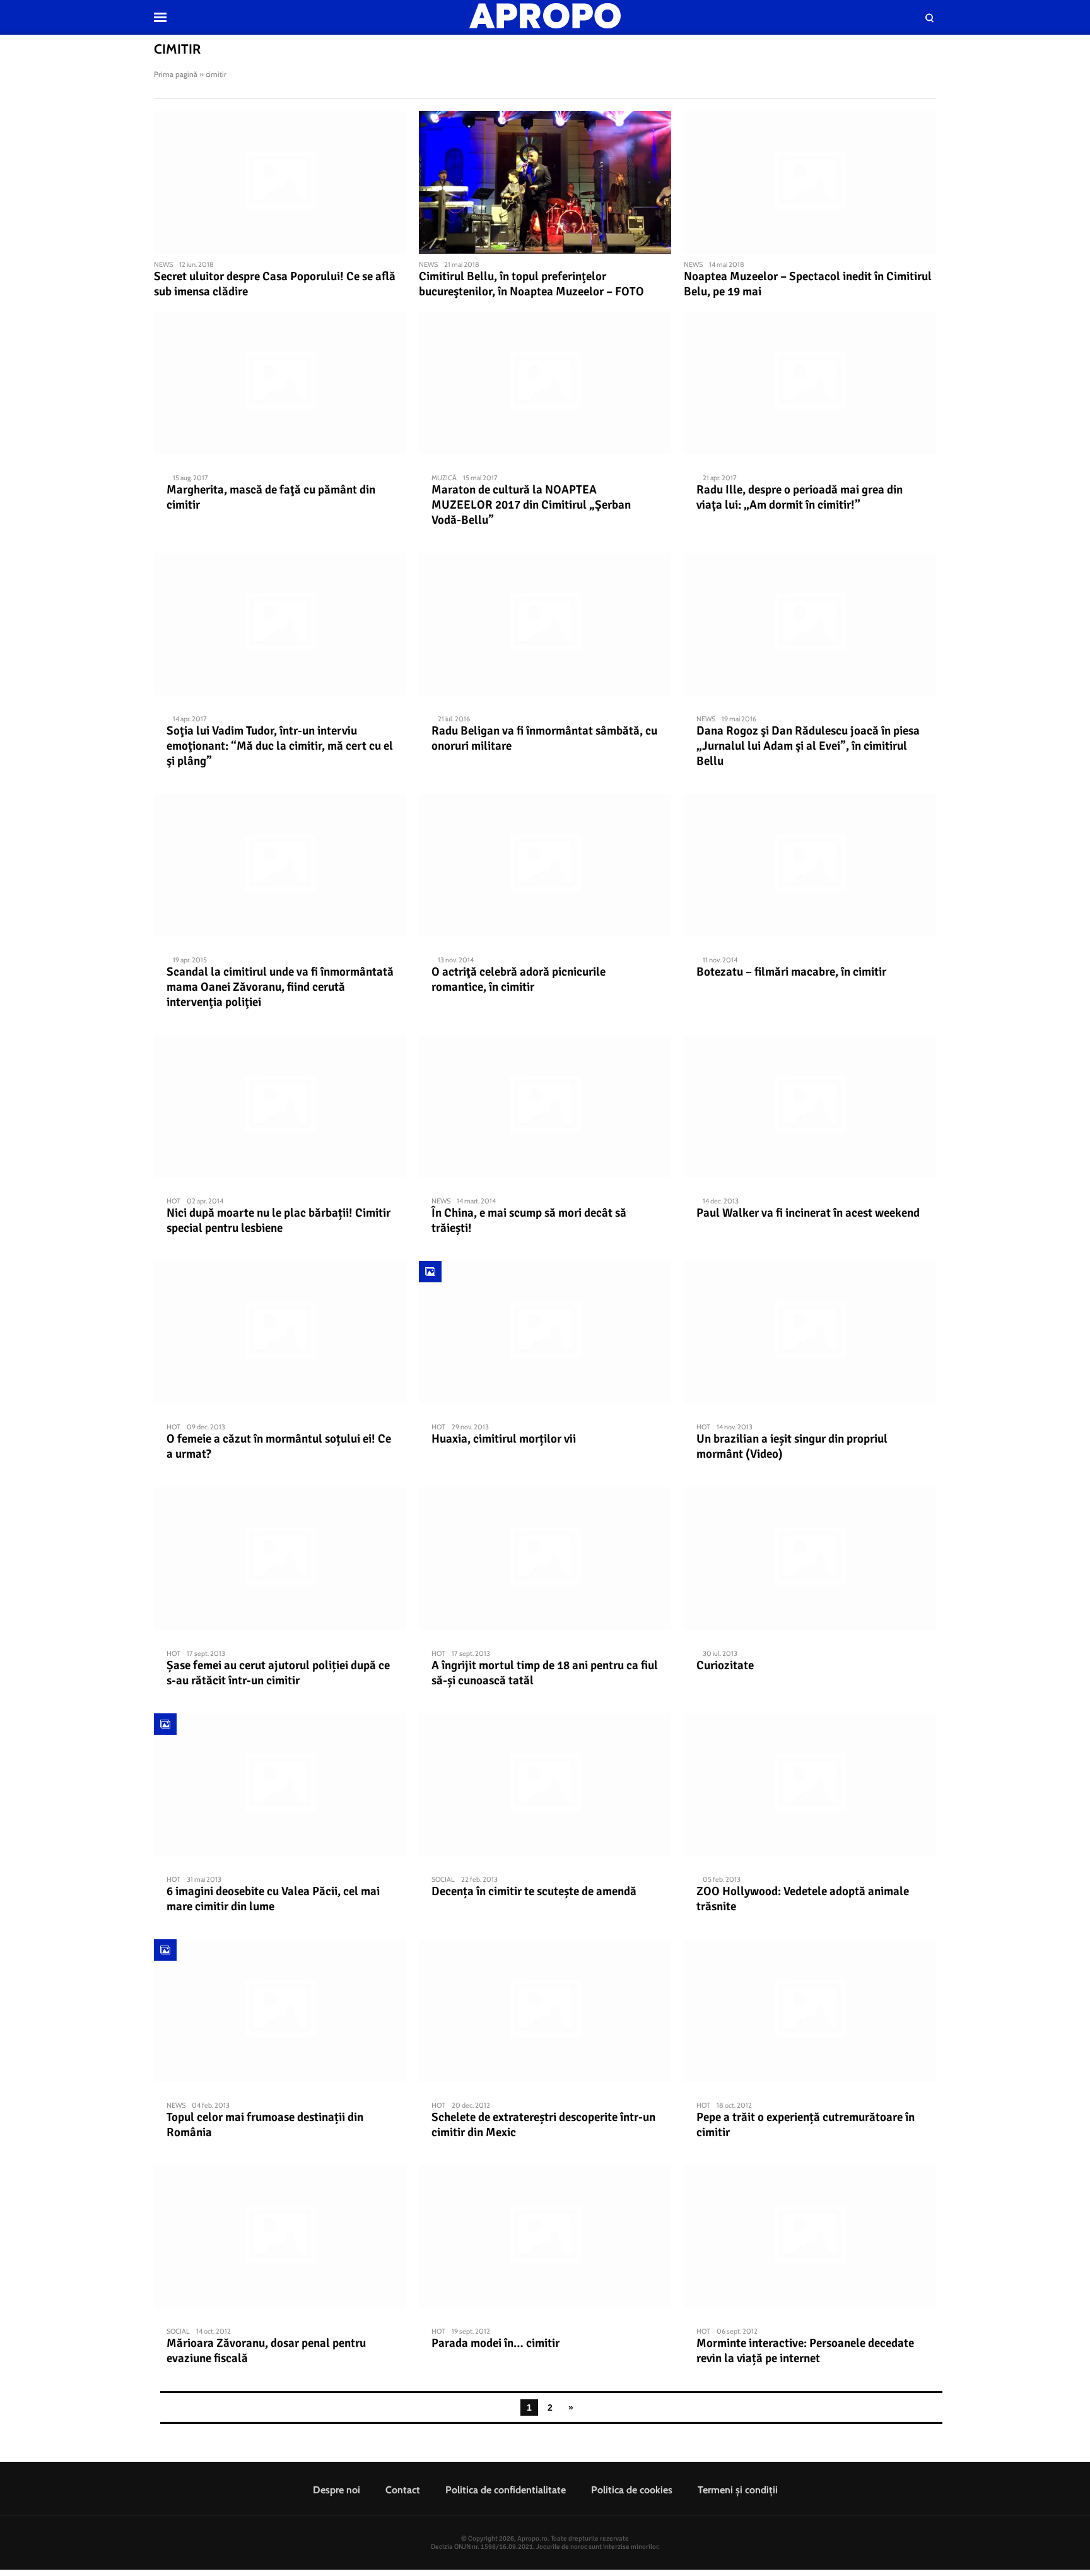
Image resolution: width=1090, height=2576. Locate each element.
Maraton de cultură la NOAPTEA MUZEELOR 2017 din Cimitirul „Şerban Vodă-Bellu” (531, 505)
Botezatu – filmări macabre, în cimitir (791, 972)
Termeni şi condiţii (738, 2490)
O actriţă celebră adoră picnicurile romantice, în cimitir (519, 979)
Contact (403, 2490)
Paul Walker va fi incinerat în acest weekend (808, 1213)
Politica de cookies (632, 2490)
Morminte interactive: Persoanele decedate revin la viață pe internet (805, 2351)
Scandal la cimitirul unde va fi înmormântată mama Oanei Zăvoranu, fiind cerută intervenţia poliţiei (280, 987)
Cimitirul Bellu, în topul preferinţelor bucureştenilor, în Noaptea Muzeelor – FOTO (531, 284)
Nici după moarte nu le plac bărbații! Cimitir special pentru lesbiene (278, 1220)
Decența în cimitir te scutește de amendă (534, 1891)
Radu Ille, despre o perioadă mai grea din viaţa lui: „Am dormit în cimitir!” (800, 497)
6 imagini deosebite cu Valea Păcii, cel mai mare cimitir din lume (273, 1899)
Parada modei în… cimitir (495, 2343)
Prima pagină (176, 74)
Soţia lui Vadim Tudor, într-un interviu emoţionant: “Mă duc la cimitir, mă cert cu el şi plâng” (280, 746)
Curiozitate (725, 1665)
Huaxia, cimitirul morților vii (504, 1439)
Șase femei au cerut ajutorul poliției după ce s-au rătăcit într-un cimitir (278, 1673)
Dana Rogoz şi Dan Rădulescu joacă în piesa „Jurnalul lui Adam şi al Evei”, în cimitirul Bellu (808, 746)
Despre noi (337, 2490)
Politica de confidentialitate (506, 2490)
